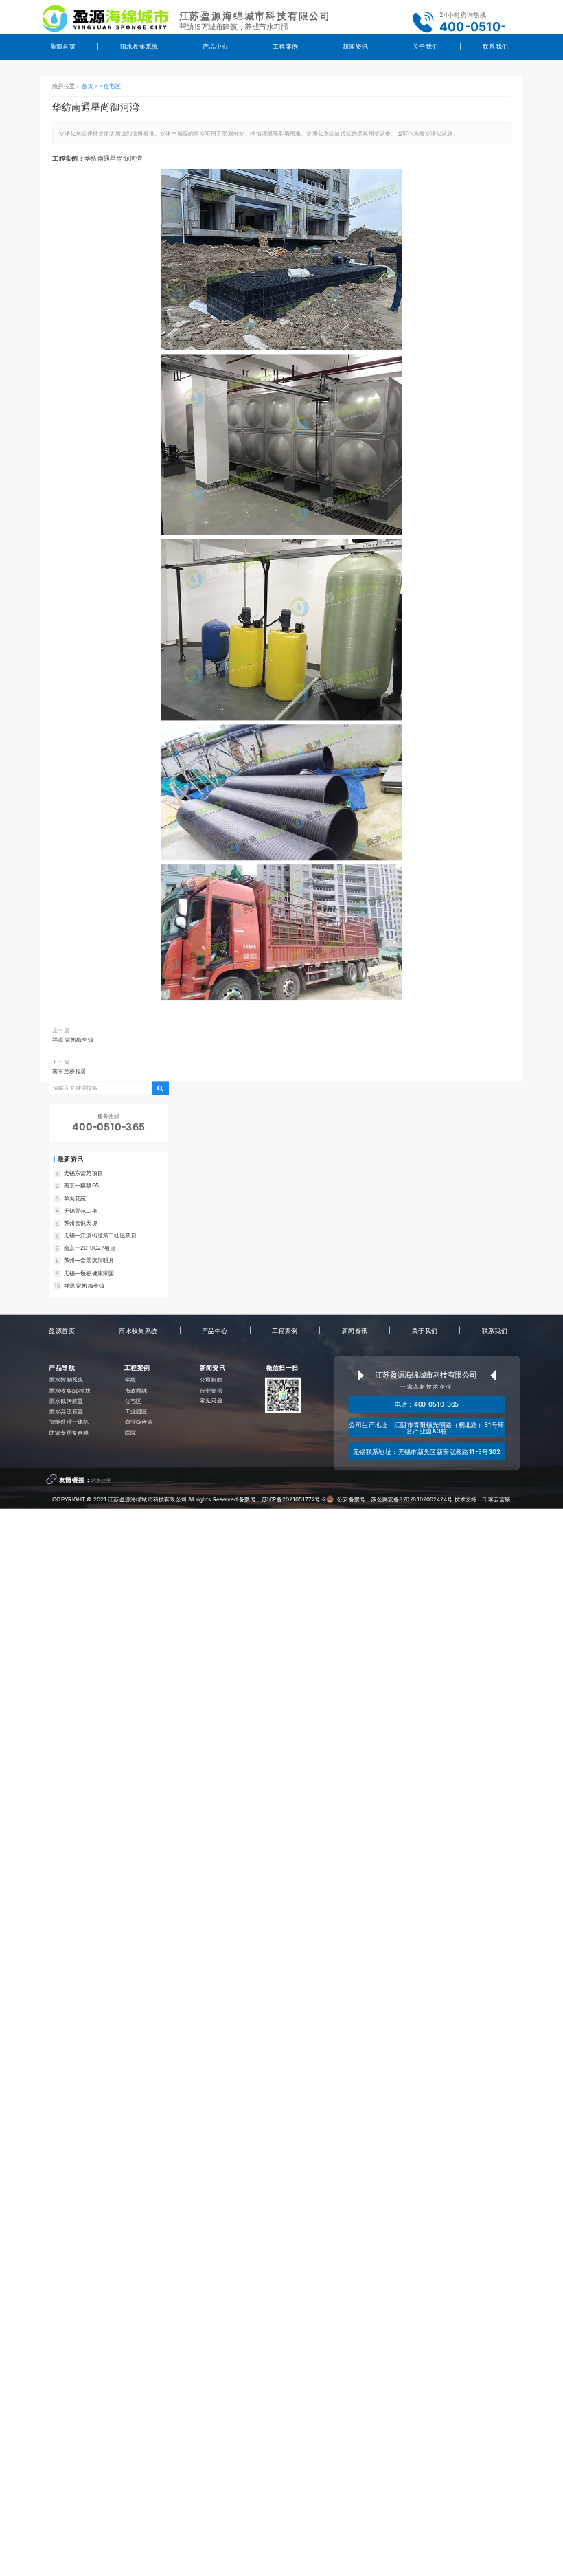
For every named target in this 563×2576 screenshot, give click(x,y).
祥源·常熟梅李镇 (73, 1040)
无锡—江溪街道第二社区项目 (101, 1235)
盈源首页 (63, 47)
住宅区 (112, 86)
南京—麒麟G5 (82, 1185)
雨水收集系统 (139, 47)
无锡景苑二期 (81, 1211)
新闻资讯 (355, 47)
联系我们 (495, 47)
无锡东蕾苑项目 (83, 1173)
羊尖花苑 (75, 1198)
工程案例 (285, 47)
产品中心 (215, 47)
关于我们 (425, 47)
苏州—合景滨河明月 (89, 1260)
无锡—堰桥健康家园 (89, 1273)
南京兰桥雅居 (69, 1071)
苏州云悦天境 (81, 1223)
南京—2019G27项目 (90, 1248)
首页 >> (93, 86)
